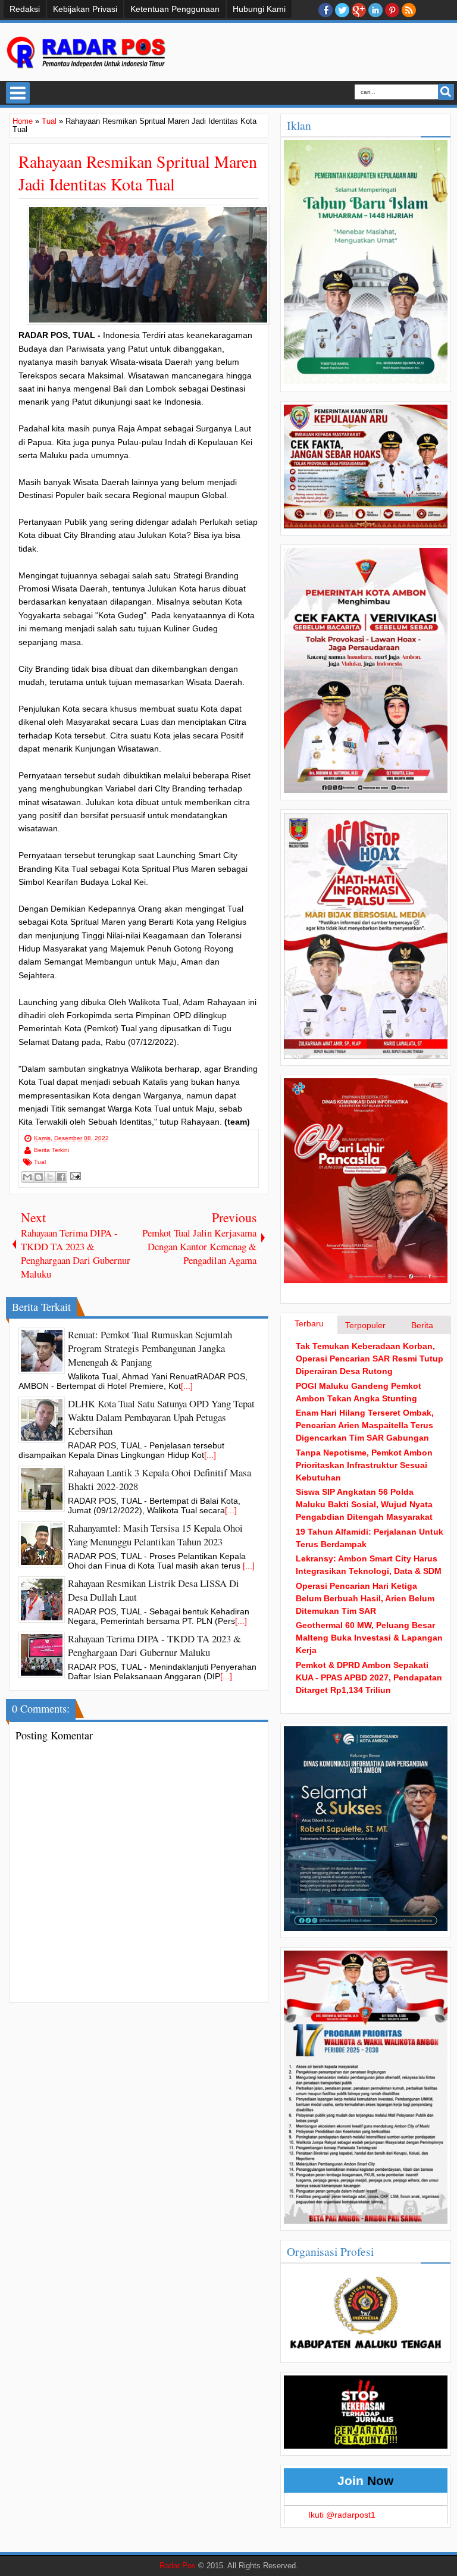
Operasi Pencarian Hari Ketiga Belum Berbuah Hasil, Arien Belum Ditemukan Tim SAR (365, 1598)
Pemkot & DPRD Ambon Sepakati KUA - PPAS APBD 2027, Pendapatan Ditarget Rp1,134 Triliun (369, 1677)
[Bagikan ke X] (50, 1177)
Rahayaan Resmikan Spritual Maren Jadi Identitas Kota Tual (138, 173)
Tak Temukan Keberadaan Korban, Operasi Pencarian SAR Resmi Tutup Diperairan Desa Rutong (370, 1359)
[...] (187, 1386)
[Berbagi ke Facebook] (61, 1177)
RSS (409, 10)
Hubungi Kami (259, 9)
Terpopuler (365, 1325)
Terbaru (309, 1323)
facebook (325, 10)
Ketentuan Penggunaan (175, 9)
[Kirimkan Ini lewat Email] (27, 1177)
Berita (422, 1325)
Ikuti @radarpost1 (342, 2515)
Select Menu (18, 93)
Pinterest (392, 10)
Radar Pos (178, 2566)
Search (446, 92)
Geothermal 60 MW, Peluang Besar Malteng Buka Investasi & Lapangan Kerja (369, 1638)
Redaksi (25, 9)
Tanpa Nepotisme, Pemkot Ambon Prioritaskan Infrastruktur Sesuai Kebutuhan (364, 1465)
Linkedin (375, 10)
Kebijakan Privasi (85, 9)
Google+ (359, 10)
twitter (342, 10)
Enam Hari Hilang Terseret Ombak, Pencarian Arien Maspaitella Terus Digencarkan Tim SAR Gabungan (365, 1425)
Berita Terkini (51, 1150)
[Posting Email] (74, 1176)
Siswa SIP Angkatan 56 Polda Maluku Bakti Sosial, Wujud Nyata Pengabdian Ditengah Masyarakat (364, 1504)
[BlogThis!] (39, 1177)
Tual (40, 1162)
